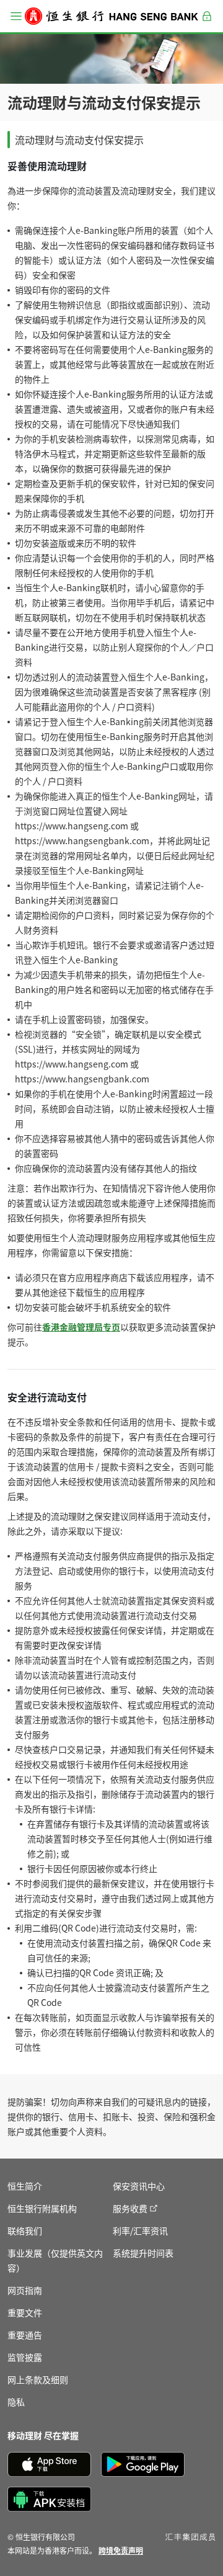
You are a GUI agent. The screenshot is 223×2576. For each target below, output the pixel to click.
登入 (207, 23)
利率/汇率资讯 (140, 2231)
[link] (121, 2550)
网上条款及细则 (38, 2379)
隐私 (16, 2402)
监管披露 (25, 2357)
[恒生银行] (111, 16)
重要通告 (25, 2335)
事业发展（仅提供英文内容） (55, 2260)
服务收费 (130, 2208)
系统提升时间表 (143, 2253)
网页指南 (25, 2290)
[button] (16, 16)
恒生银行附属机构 (42, 2208)
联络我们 (25, 2231)
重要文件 (25, 2312)
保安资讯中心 (139, 2186)
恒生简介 (25, 2186)
